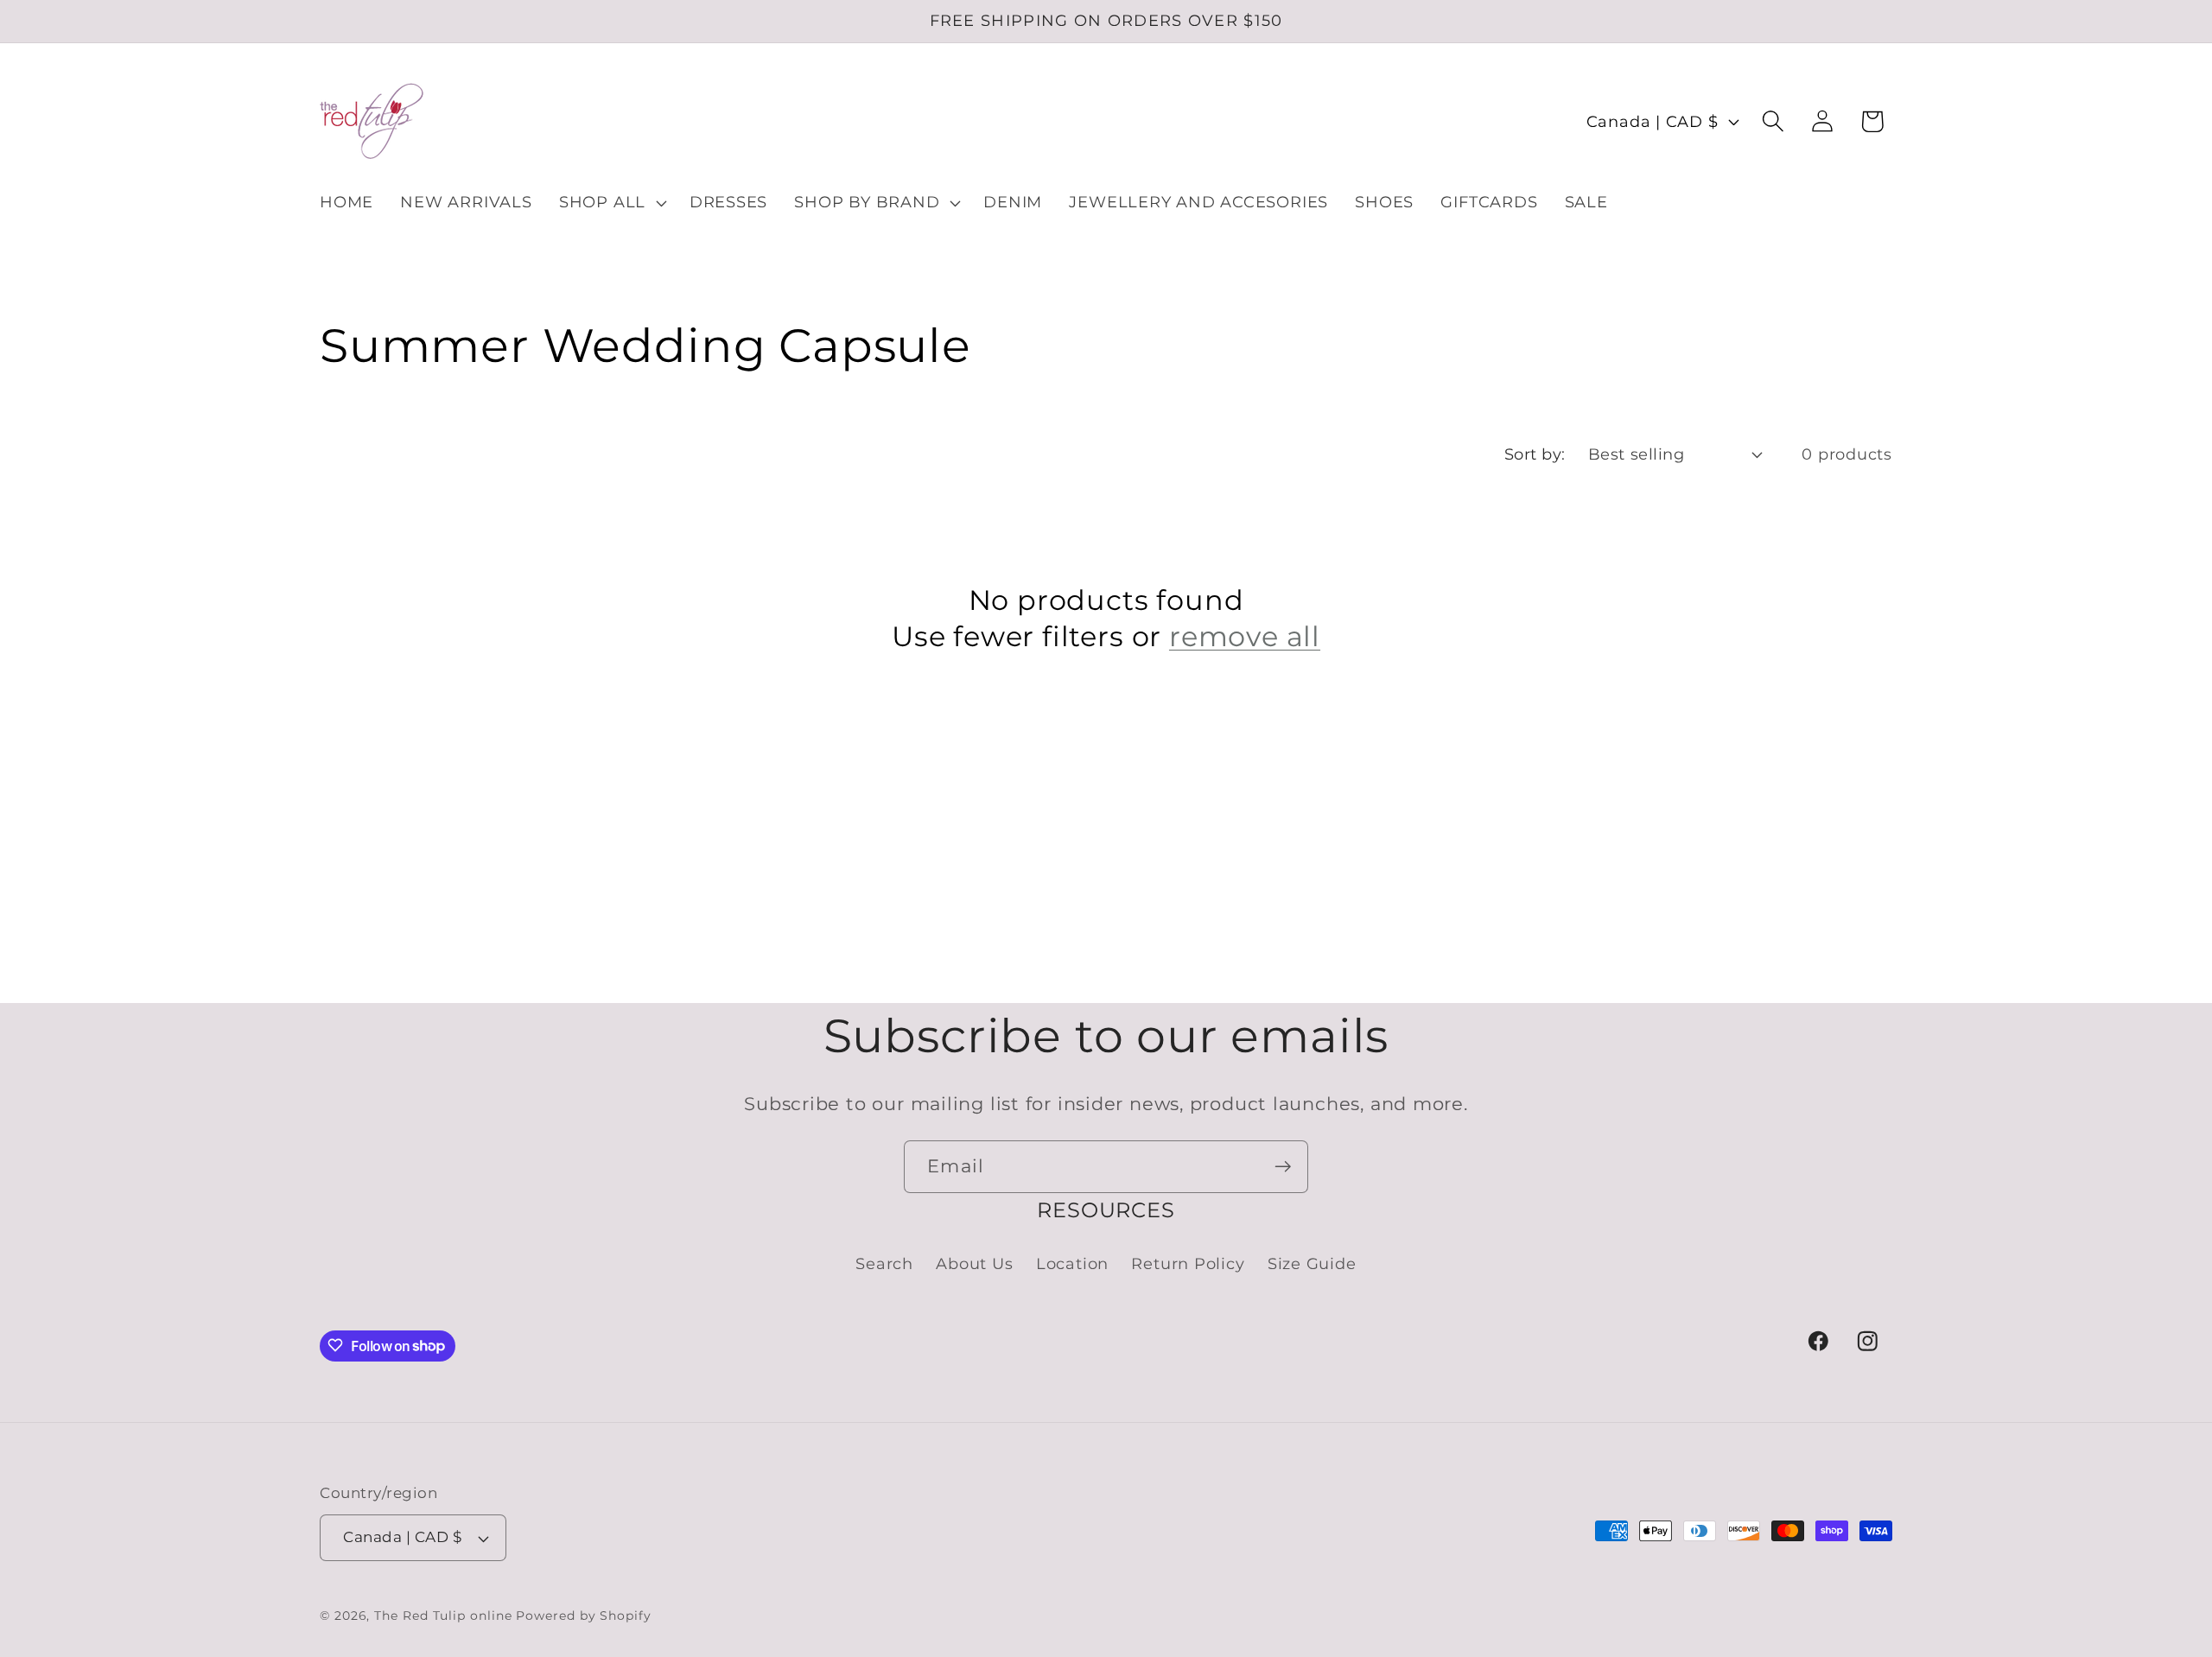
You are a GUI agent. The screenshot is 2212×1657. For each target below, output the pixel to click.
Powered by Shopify (583, 1616)
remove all (1245, 636)
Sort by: (1535, 454)
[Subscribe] (1283, 1167)
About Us (974, 1264)
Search (884, 1264)
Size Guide (1312, 1264)
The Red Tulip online (443, 1616)
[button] (610, 203)
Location (1072, 1264)
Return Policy (1188, 1264)
